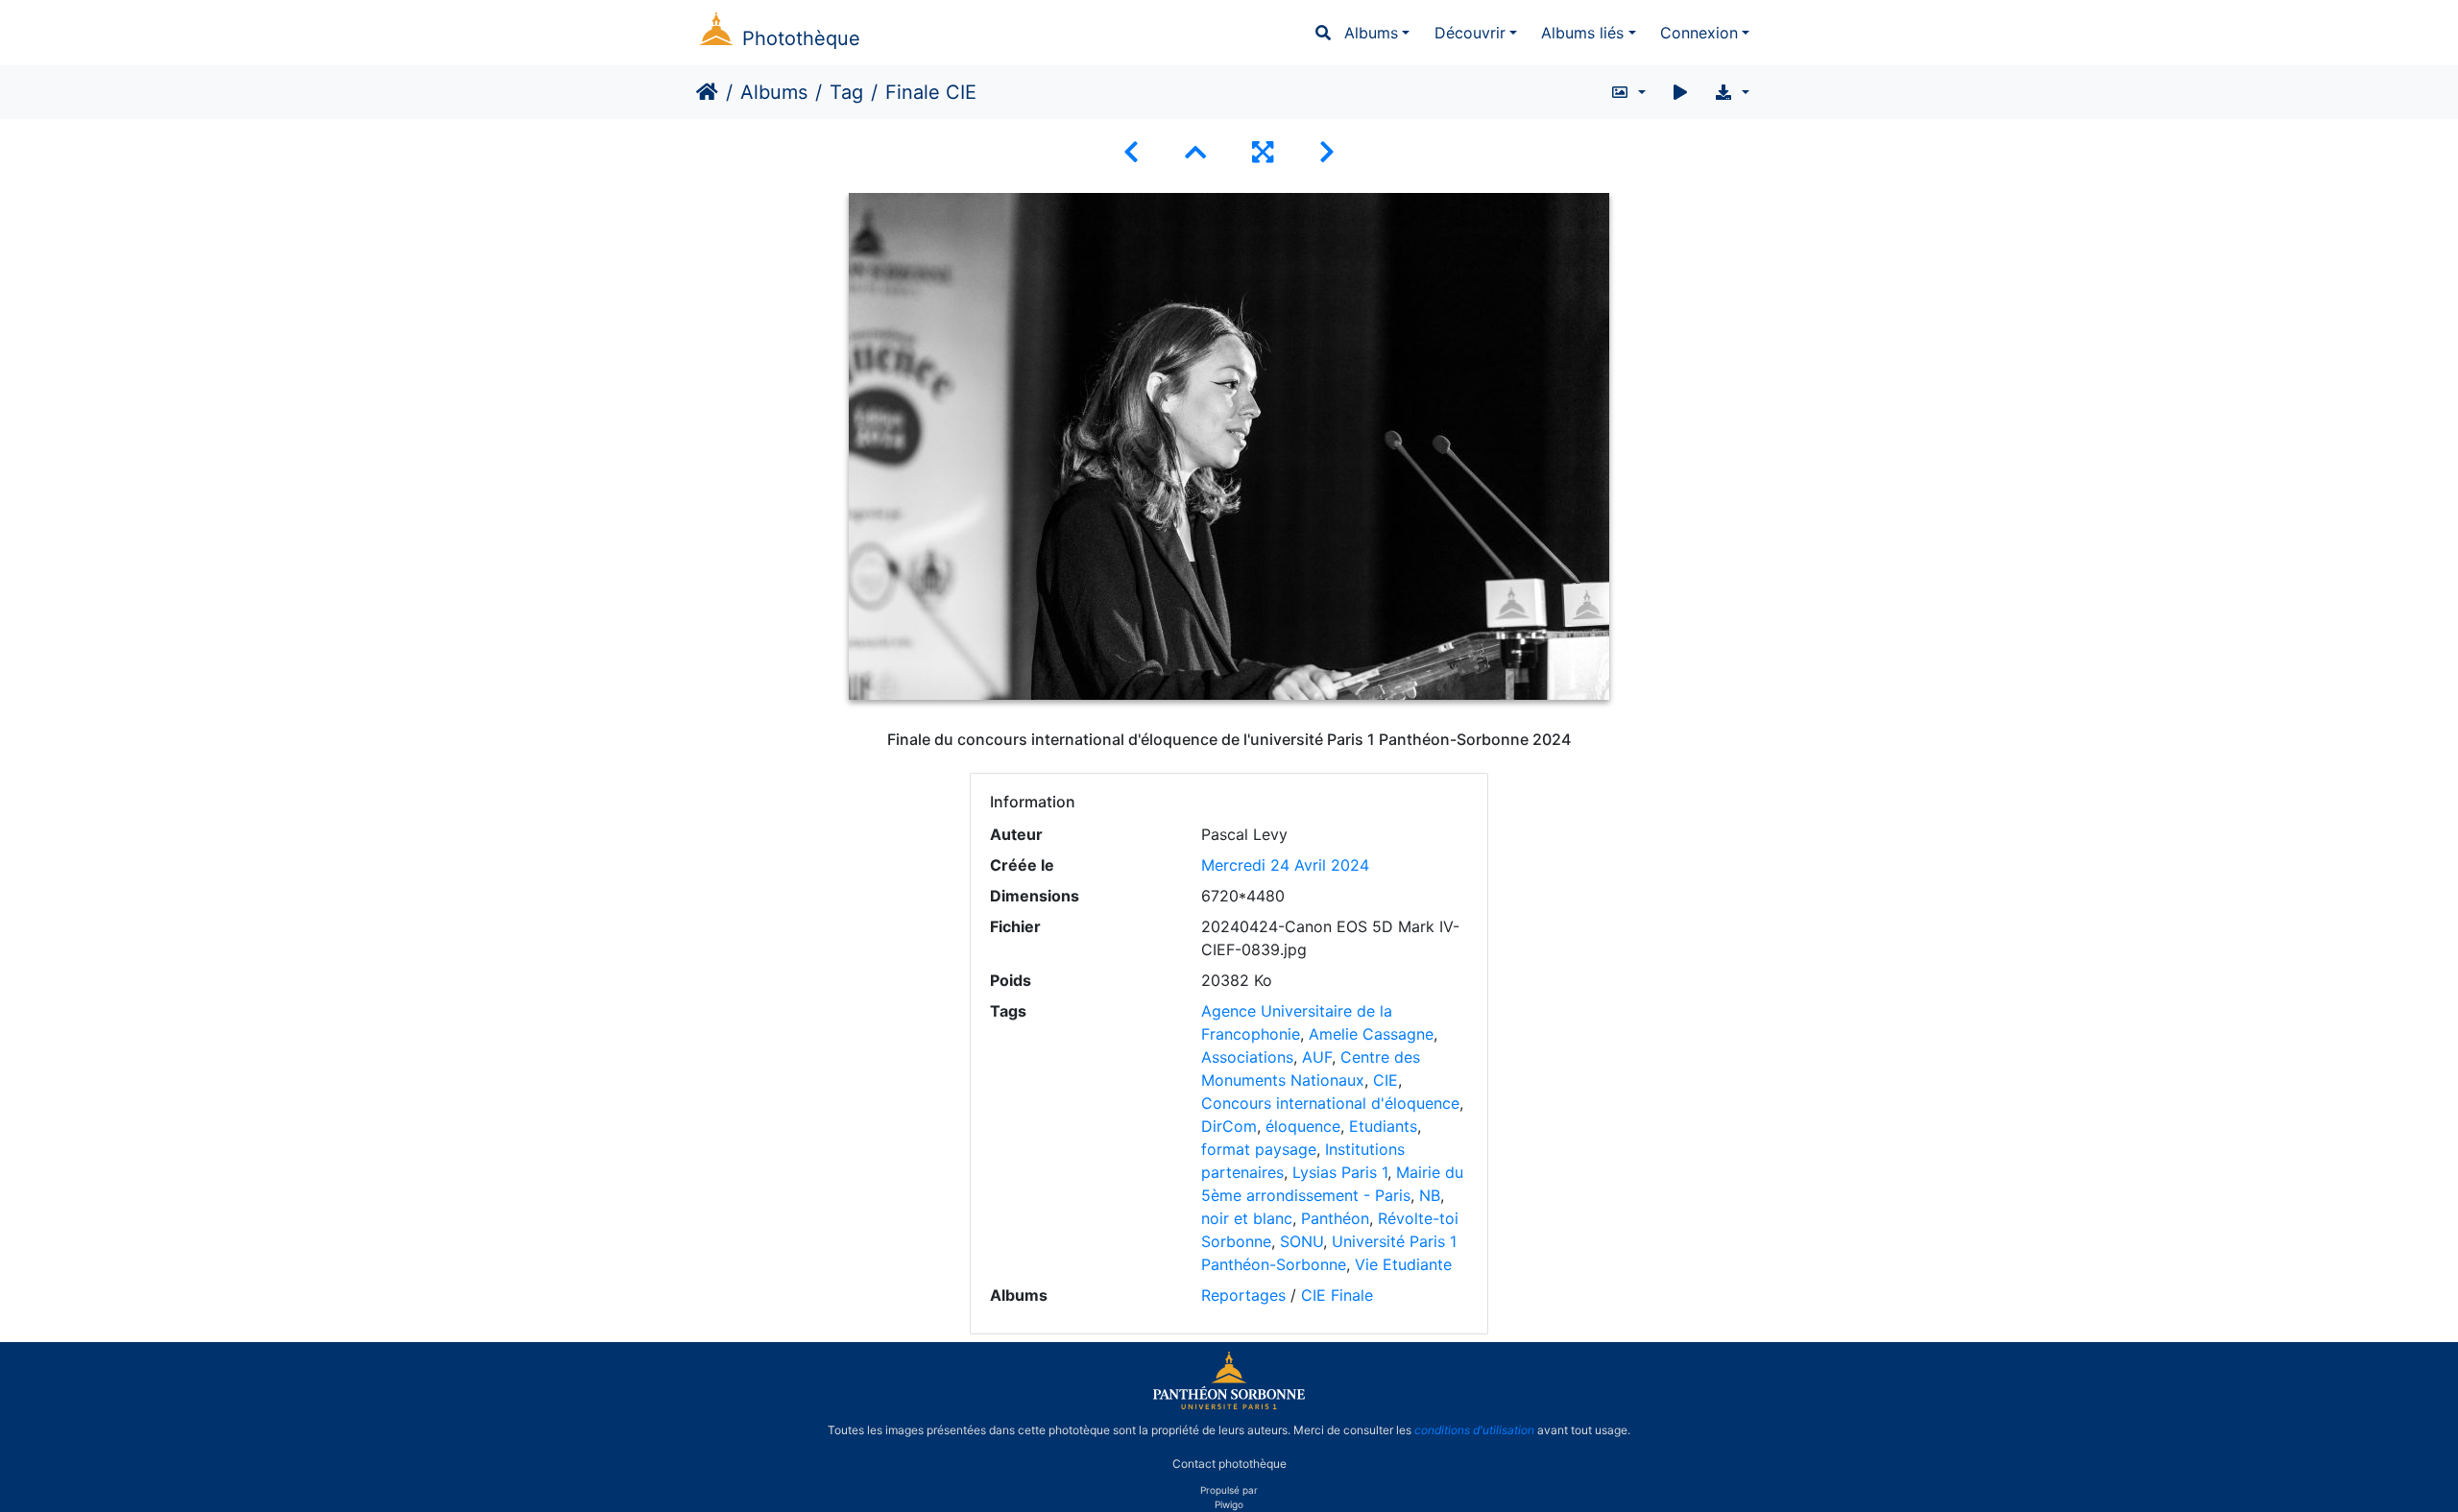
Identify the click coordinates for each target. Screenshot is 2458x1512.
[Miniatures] (1195, 152)
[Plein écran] (1263, 152)
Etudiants (1383, 1126)
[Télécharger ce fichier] (1732, 92)
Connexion (1699, 33)
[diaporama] (1680, 92)
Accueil (707, 92)
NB (1430, 1195)
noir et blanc (1247, 1218)
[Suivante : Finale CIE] (1327, 152)
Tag (846, 92)
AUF (1317, 1057)
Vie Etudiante (1403, 1264)
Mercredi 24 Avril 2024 (1285, 865)
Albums (1371, 33)
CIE (1386, 1080)
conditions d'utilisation (1474, 1430)
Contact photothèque (1229, 1463)
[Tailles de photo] (1628, 92)
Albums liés (1582, 33)
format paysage (1259, 1149)
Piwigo (1229, 1504)
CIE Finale (1337, 1295)
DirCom (1229, 1126)
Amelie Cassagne (1371, 1034)
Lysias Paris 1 (1340, 1172)
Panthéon (1335, 1218)
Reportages (1243, 1295)
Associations (1247, 1057)
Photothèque (801, 38)
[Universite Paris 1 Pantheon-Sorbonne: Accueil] (1229, 1405)
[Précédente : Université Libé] (1131, 152)
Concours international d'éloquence (1330, 1103)
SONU (1301, 1241)
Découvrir (1470, 33)
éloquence (1303, 1126)
